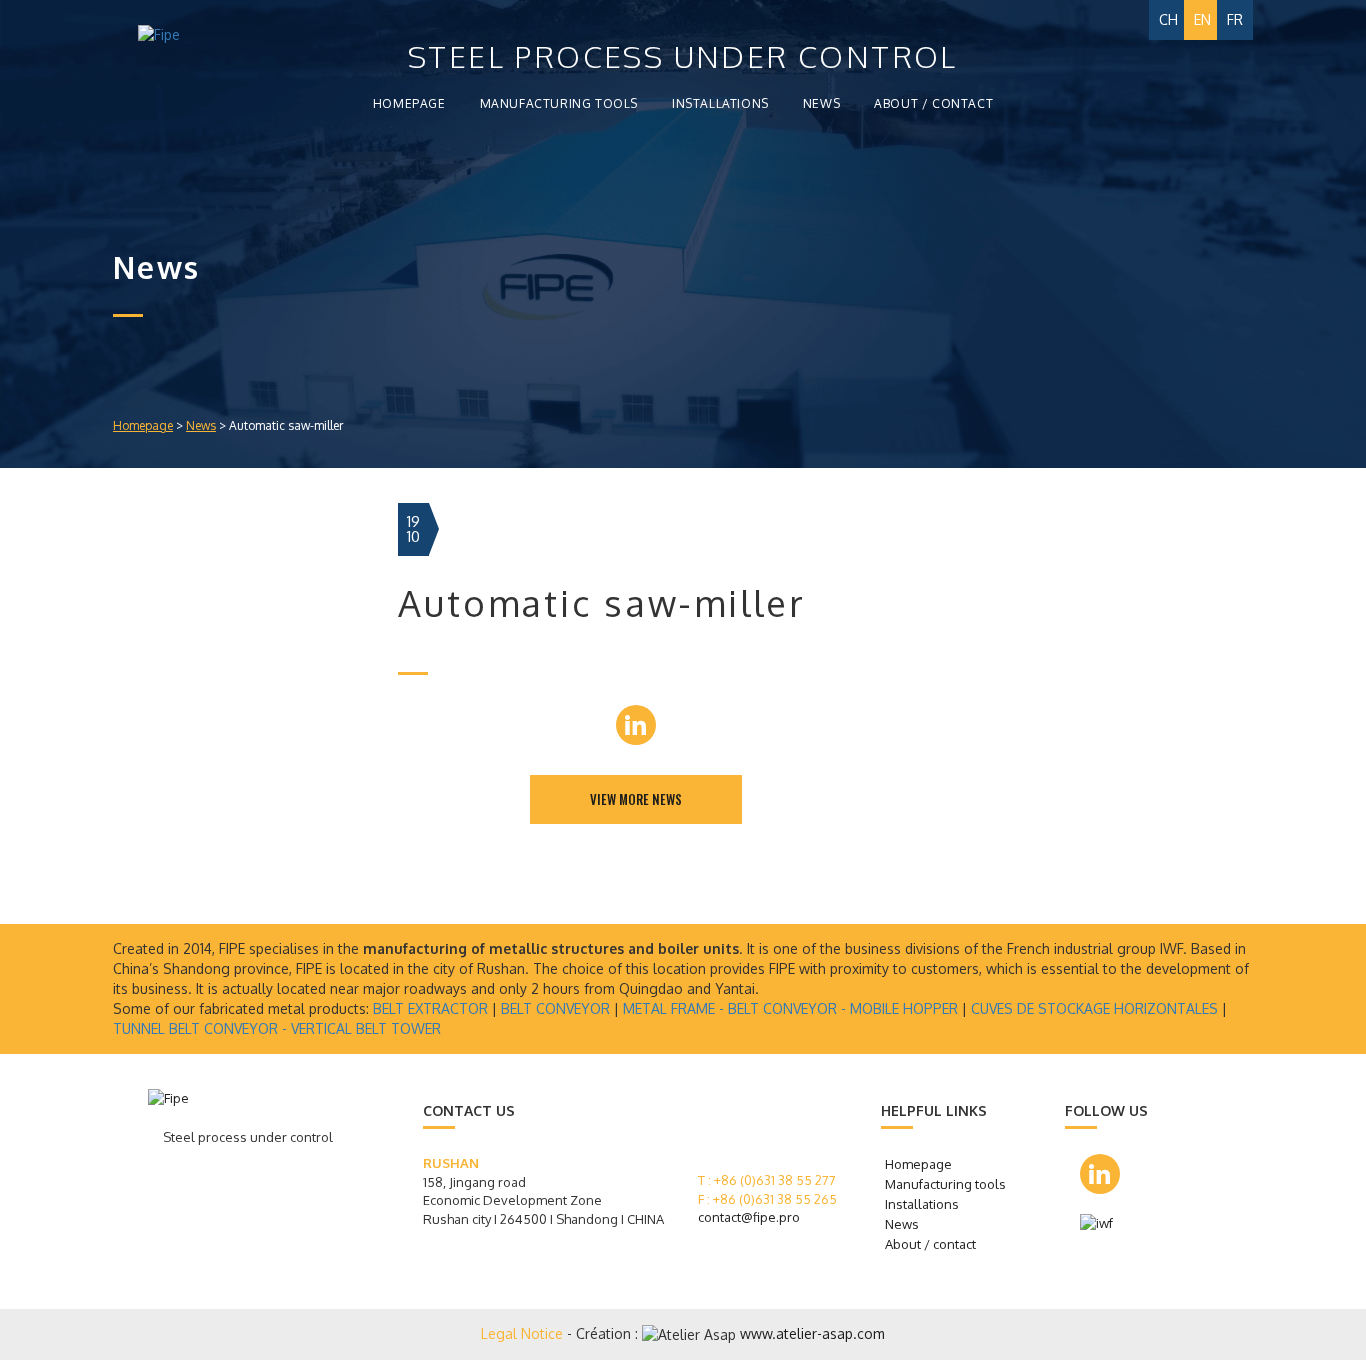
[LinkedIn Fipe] (1100, 1174)
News (201, 425)
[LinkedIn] (636, 725)
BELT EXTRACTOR (430, 1008)
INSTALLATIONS (720, 103)
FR (1235, 19)
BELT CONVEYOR (555, 1008)
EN (1202, 19)
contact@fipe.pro (749, 1217)
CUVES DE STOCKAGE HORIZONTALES (1094, 1008)
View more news (636, 799)
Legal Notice (524, 1333)
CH (1168, 19)
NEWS (821, 103)
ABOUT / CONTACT (933, 103)
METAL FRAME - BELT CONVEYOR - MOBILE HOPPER (790, 1008)
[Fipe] (195, 35)
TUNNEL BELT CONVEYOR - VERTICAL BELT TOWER (277, 1028)
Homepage (409, 103)
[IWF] (1103, 1223)
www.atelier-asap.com (812, 1333)
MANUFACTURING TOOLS (559, 103)
